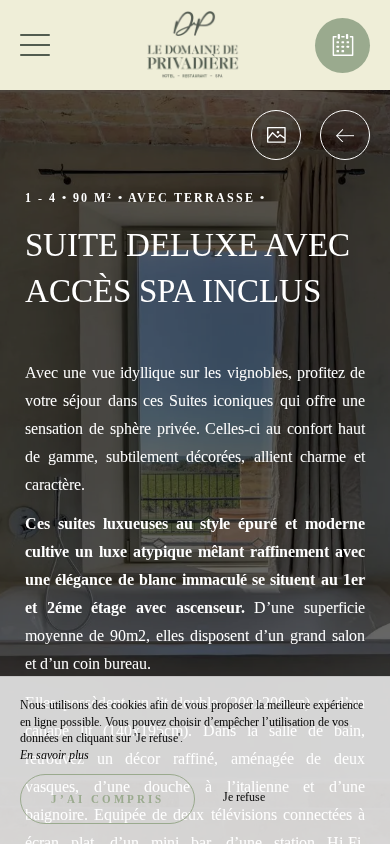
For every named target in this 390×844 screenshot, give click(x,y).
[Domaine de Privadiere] (193, 45)
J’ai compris (107, 799)
